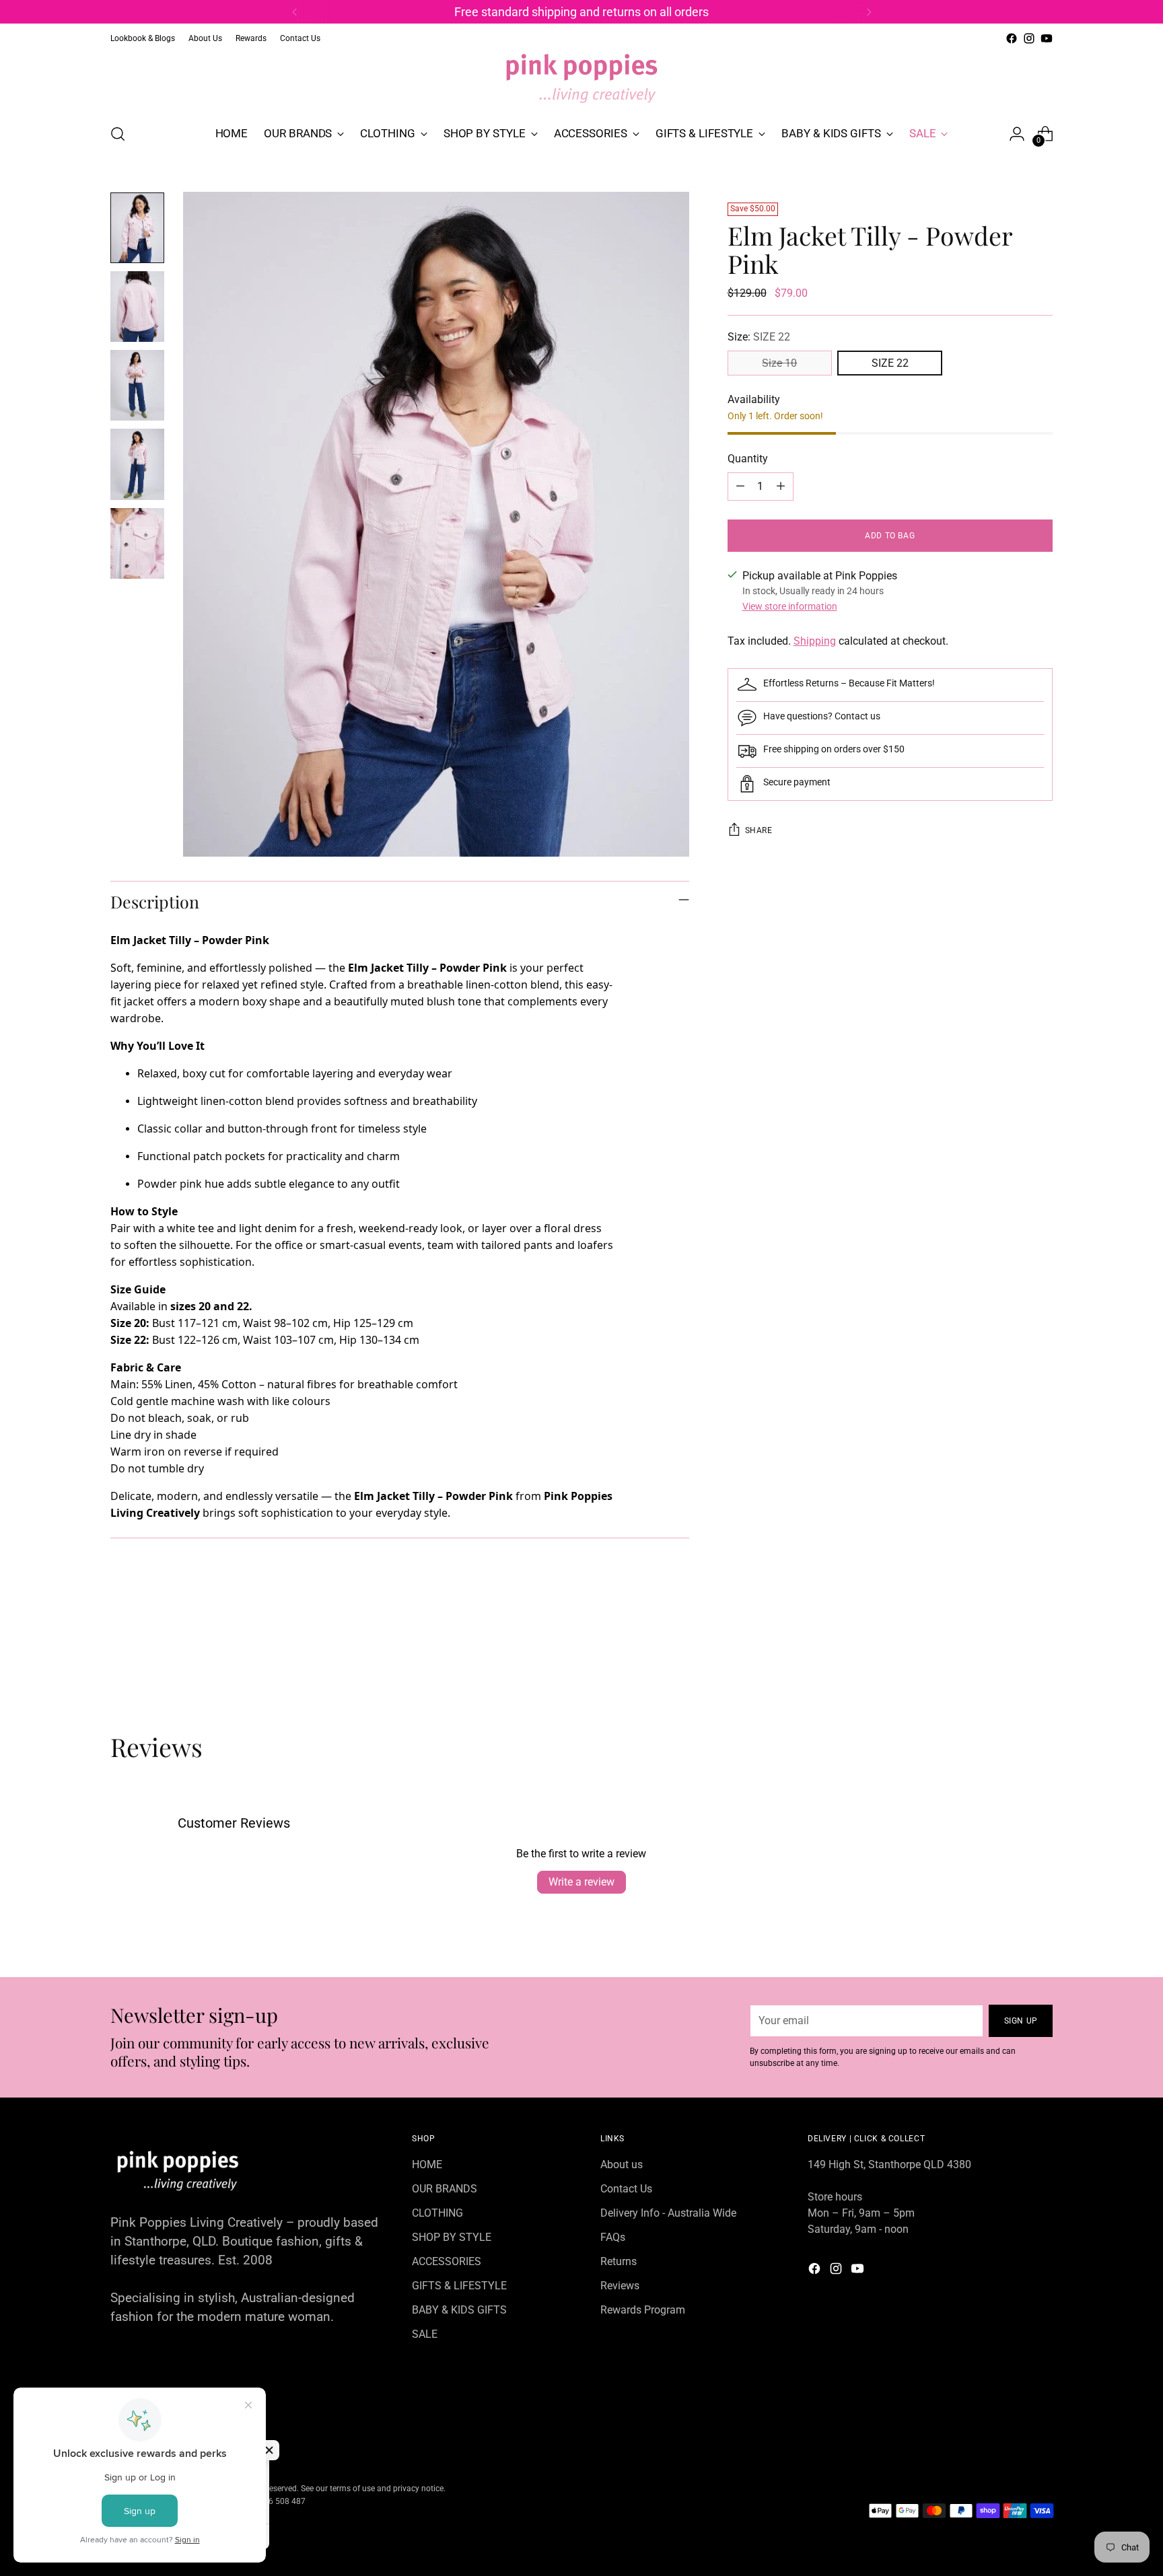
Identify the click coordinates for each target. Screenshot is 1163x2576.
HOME (427, 2164)
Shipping (815, 641)
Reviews (620, 2286)
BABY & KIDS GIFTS (459, 2310)
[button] (269, 2450)
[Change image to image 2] (137, 307)
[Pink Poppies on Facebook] (1012, 38)
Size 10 (779, 363)
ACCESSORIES (447, 2261)
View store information (790, 606)
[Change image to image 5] (137, 543)
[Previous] (295, 12)
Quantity (748, 459)
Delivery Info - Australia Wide (668, 2213)
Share (759, 830)
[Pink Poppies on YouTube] (1047, 38)
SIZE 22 (890, 363)
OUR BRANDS (445, 2189)
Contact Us (626, 2189)
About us (622, 2164)
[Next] (869, 12)
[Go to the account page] (1017, 134)
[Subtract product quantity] (740, 487)
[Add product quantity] (781, 487)
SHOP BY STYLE (452, 2237)
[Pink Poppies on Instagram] (1029, 38)
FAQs (613, 2237)
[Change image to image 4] (137, 464)
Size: (759, 337)
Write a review (581, 1882)
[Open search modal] (118, 134)
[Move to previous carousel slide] (1010, 1660)
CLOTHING (437, 2213)
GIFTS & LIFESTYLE (459, 2286)
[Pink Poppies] (581, 79)
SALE (425, 2334)
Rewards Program (643, 2310)
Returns (619, 2261)
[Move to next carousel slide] (1041, 1659)
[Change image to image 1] (137, 228)
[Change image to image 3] (137, 385)
